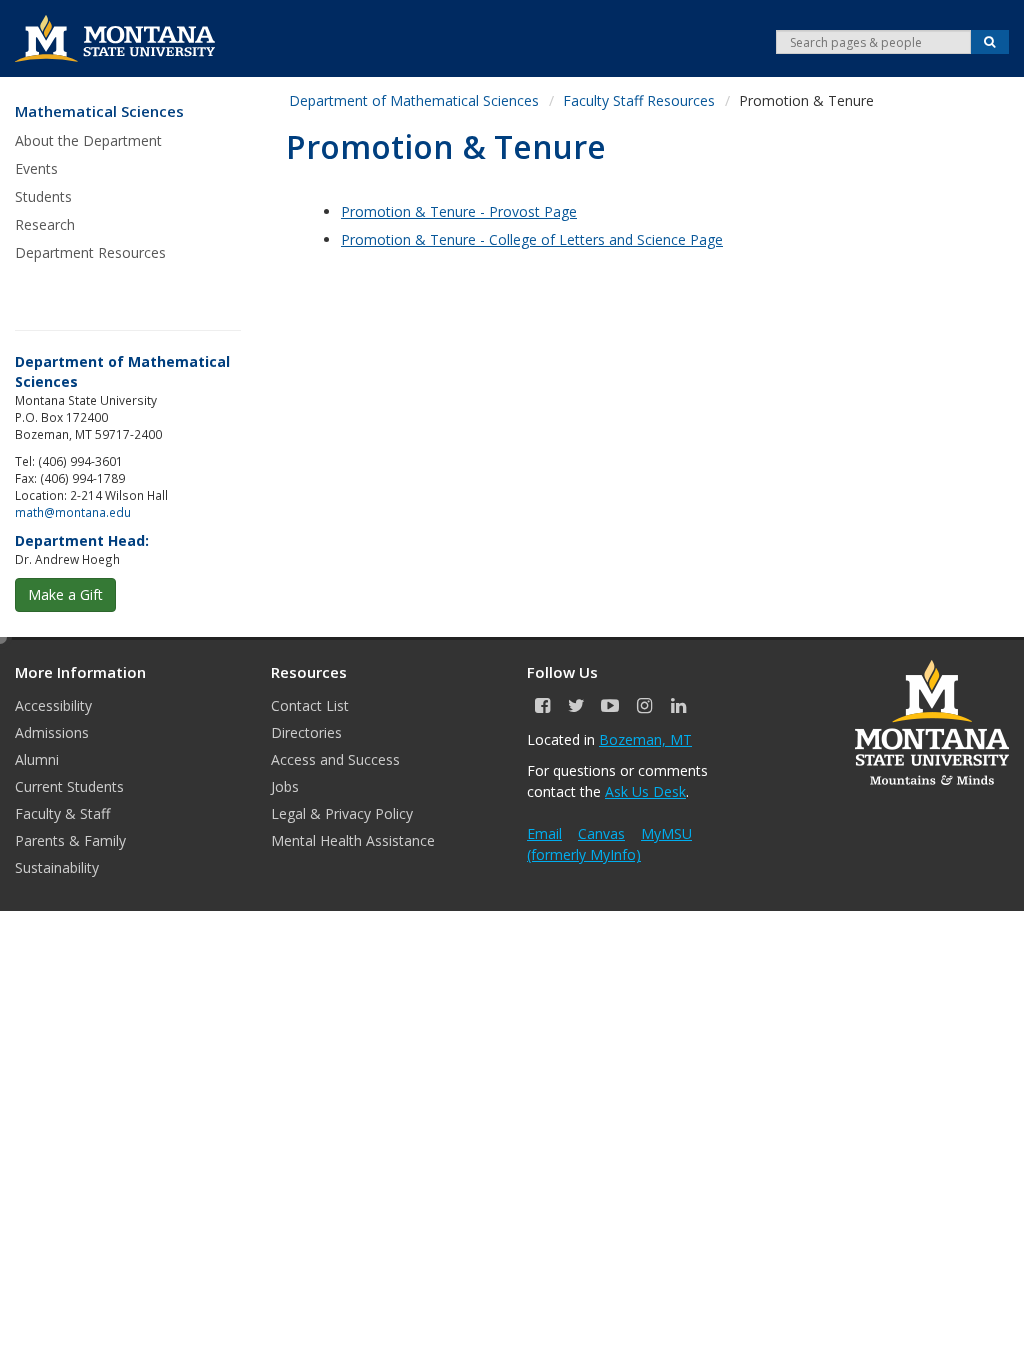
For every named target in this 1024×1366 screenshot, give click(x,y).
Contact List (310, 705)
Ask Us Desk (645, 791)
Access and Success (335, 759)
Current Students (69, 786)
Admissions (52, 732)
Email (544, 833)
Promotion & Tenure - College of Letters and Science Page (532, 239)
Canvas (601, 833)
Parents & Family (70, 840)
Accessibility (53, 705)
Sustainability (57, 867)
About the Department (88, 140)
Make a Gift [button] (65, 594)
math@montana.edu (73, 512)
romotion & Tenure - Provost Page (463, 211)
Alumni (37, 759)
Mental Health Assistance (353, 840)
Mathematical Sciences (99, 111)
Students (43, 196)
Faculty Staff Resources (639, 100)
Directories (306, 732)
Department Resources (90, 252)
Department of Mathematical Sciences (414, 100)
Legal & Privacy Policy (342, 813)
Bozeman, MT (645, 739)
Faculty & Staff (62, 813)
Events (36, 168)
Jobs (285, 786)
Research (45, 224)
